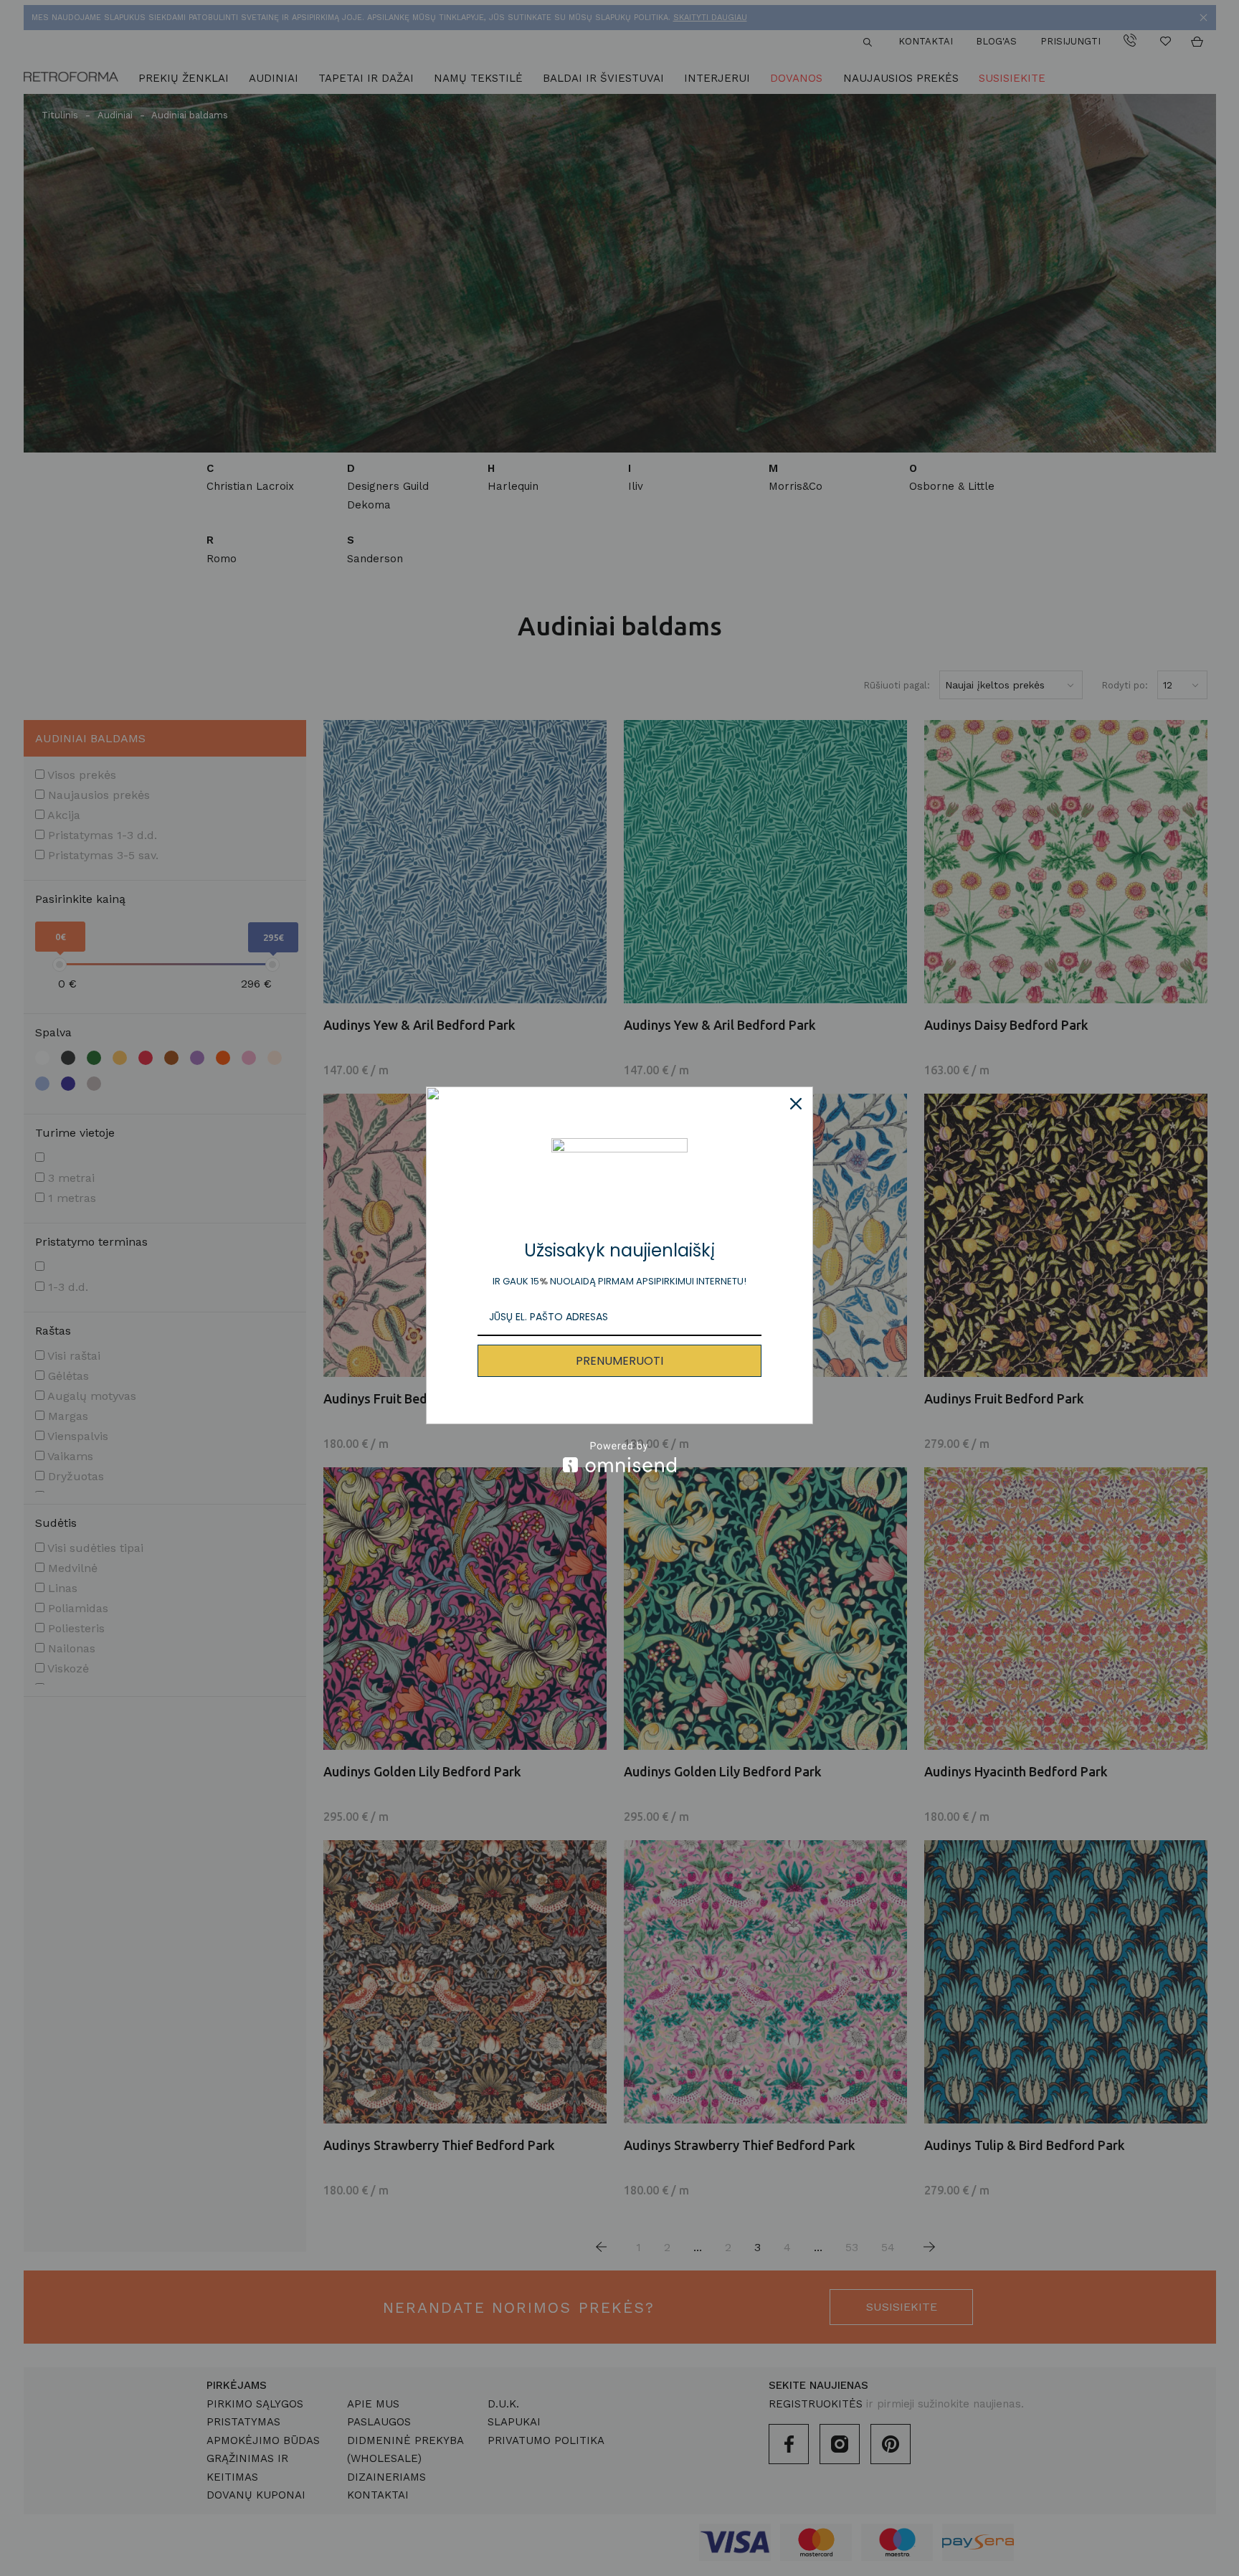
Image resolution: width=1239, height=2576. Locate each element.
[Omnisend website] (619, 1457)
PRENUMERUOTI (619, 1361)
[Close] (796, 1104)
